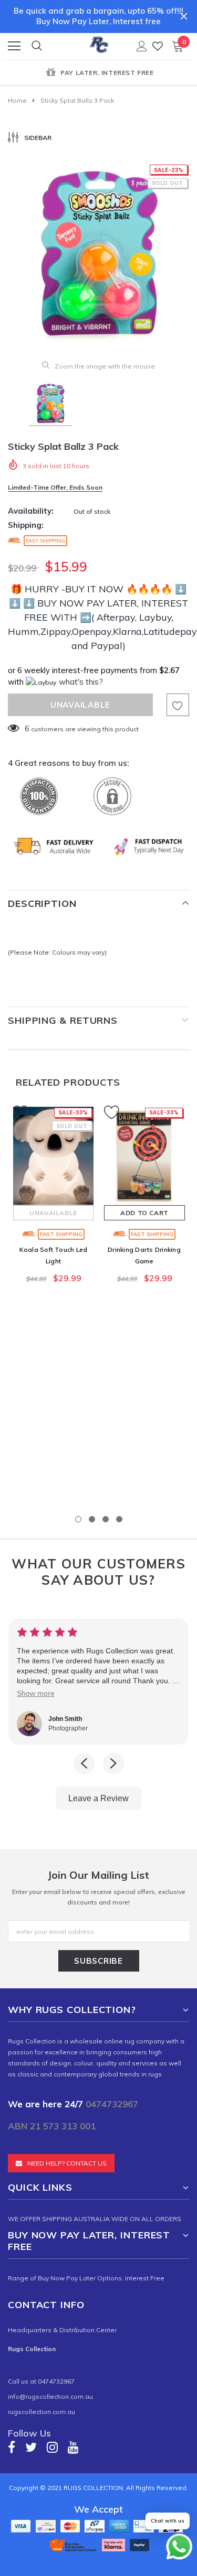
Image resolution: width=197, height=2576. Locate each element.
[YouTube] (73, 2447)
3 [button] (106, 1519)
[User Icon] (142, 46)
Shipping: (26, 525)
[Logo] (99, 43)
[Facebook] (12, 2447)
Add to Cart (144, 1213)
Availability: (31, 511)
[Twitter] (31, 2447)
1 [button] (78, 1519)
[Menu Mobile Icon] (14, 46)
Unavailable (53, 1213)
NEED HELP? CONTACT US (67, 2163)
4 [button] (119, 1519)
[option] (98, 73)
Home (17, 100)
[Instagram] (52, 2447)
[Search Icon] (37, 46)
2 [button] (92, 1519)
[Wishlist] (158, 46)
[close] (184, 16)
